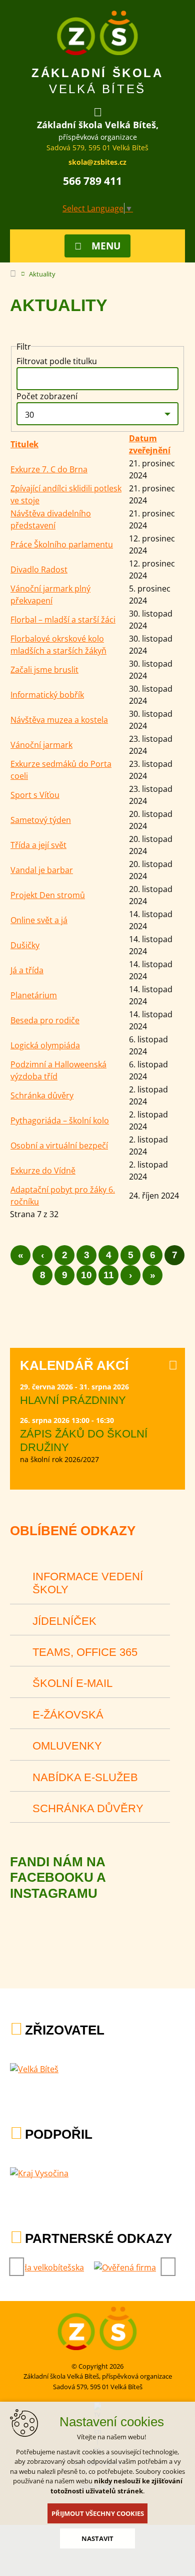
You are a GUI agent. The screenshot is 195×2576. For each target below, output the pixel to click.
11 (109, 1275)
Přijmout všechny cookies (98, 2513)
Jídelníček (64, 1621)
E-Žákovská (68, 1715)
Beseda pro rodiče (45, 1020)
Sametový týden (41, 820)
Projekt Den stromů (48, 895)
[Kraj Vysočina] (39, 2173)
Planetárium (34, 995)
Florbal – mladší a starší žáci (63, 620)
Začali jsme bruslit (44, 670)
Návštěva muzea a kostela (59, 720)
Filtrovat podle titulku (58, 361)
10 (86, 1275)
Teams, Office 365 (85, 1652)
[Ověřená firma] (125, 2267)
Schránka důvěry (42, 1095)
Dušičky (25, 945)
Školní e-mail (72, 1683)
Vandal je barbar (42, 870)
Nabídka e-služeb (85, 1777)
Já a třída (27, 970)
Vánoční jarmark (41, 745)
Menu (106, 246)
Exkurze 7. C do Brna (49, 469)
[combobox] (97, 414)
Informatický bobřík (47, 695)
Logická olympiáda (45, 1045)
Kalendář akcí (74, 1365)
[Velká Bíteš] (34, 2069)
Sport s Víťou (35, 795)
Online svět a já (39, 920)
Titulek (24, 444)
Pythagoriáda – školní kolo (60, 1120)
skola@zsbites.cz (97, 162)
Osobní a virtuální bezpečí (59, 1146)
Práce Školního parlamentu (62, 544)
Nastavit (97, 2538)
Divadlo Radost (39, 569)
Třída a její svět (38, 845)
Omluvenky (67, 1746)
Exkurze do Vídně (43, 1171)
